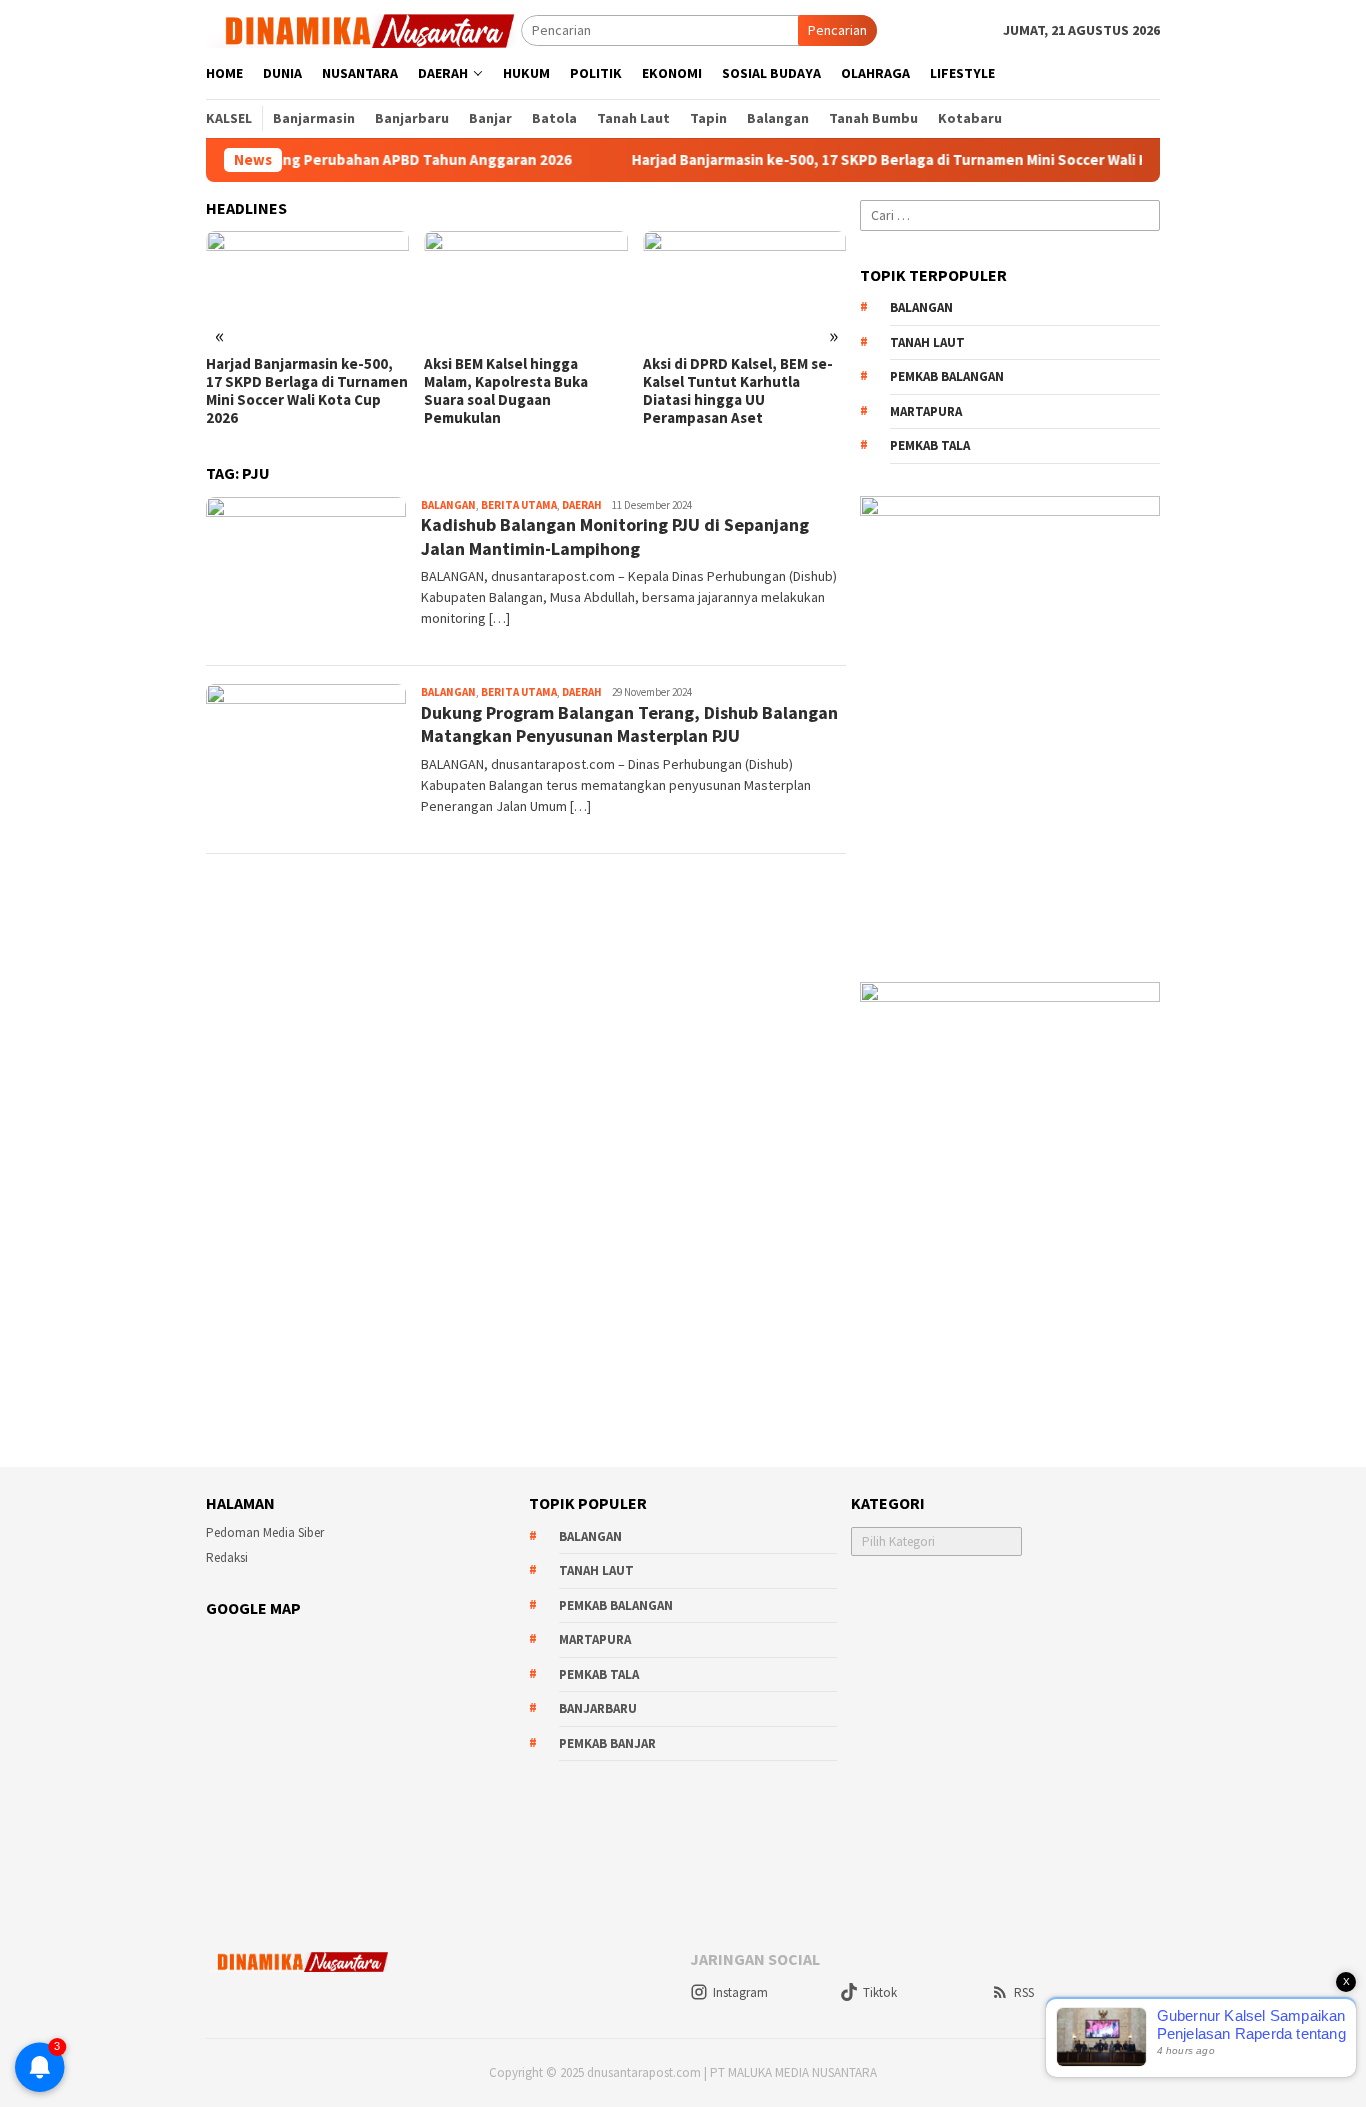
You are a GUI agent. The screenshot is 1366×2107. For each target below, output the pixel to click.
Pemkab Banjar (607, 1743)
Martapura (926, 411)
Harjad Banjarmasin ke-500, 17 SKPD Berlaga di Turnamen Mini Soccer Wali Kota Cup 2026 (889, 160)
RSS (1024, 1992)
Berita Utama (519, 505)
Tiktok (880, 1992)
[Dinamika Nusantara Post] (363, 29)
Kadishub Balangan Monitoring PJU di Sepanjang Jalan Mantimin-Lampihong (615, 536)
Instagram (740, 1992)
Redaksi (227, 1557)
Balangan (448, 505)
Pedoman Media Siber (265, 1532)
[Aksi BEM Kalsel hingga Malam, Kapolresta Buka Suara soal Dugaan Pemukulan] (525, 288)
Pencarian (837, 30)
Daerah (582, 505)
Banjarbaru (598, 1708)
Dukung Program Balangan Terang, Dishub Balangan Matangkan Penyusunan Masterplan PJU (629, 724)
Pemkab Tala (930, 445)
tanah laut (927, 342)
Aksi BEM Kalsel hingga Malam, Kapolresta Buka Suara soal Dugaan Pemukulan (506, 391)
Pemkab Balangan (947, 376)
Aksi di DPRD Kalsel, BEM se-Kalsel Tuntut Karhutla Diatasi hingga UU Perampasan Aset (738, 391)
